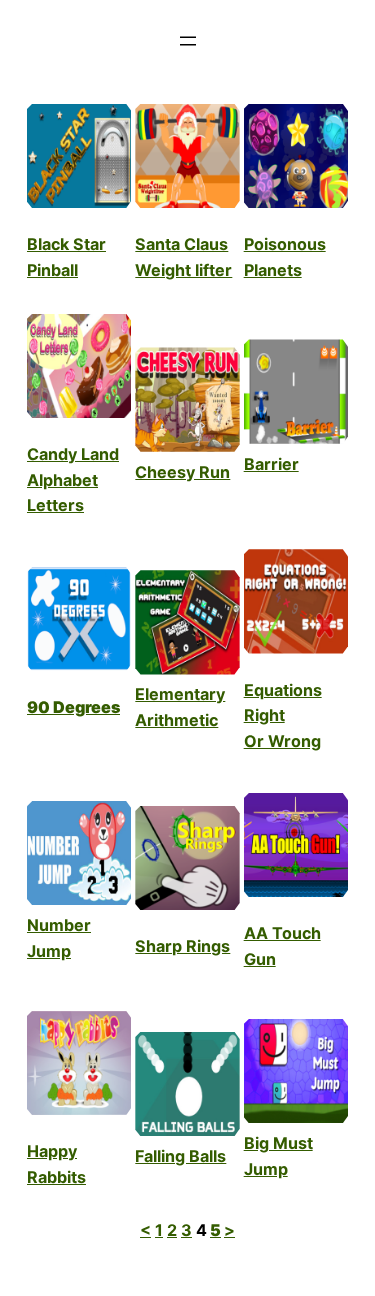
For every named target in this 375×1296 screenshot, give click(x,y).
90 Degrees (73, 707)
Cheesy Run (182, 472)
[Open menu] (188, 41)
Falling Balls (180, 1156)
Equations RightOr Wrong (283, 716)
